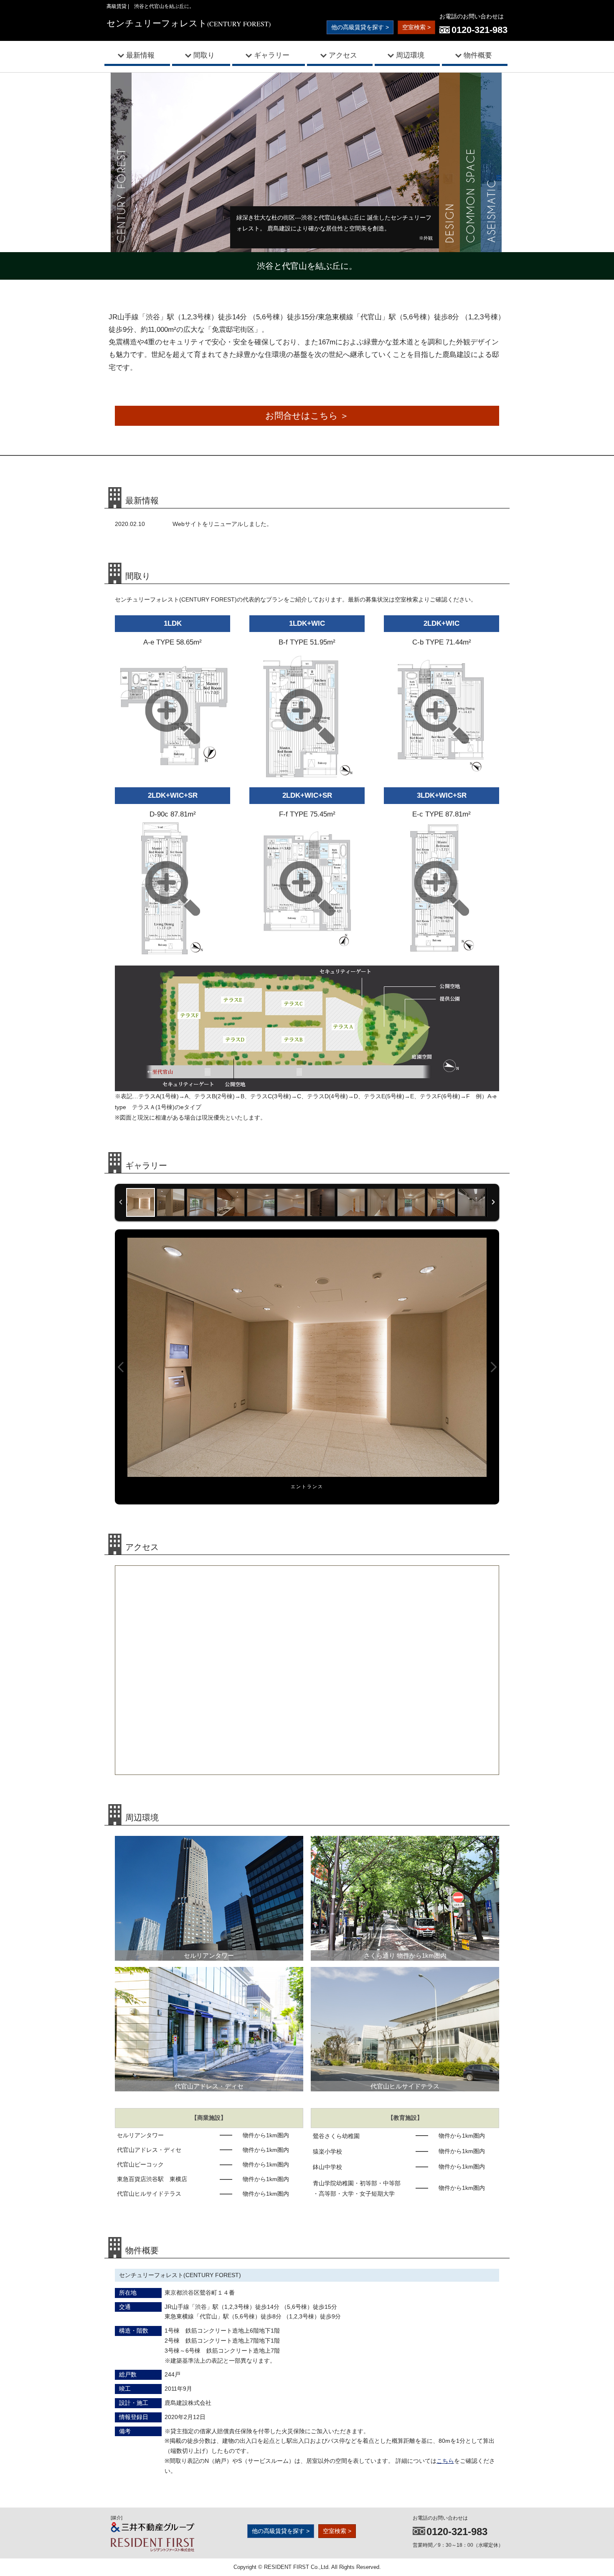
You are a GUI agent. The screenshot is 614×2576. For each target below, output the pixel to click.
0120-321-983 (480, 30)
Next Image (493, 1367)
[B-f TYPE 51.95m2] (307, 778)
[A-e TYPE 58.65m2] (173, 778)
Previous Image (121, 1367)
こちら (445, 2461)
